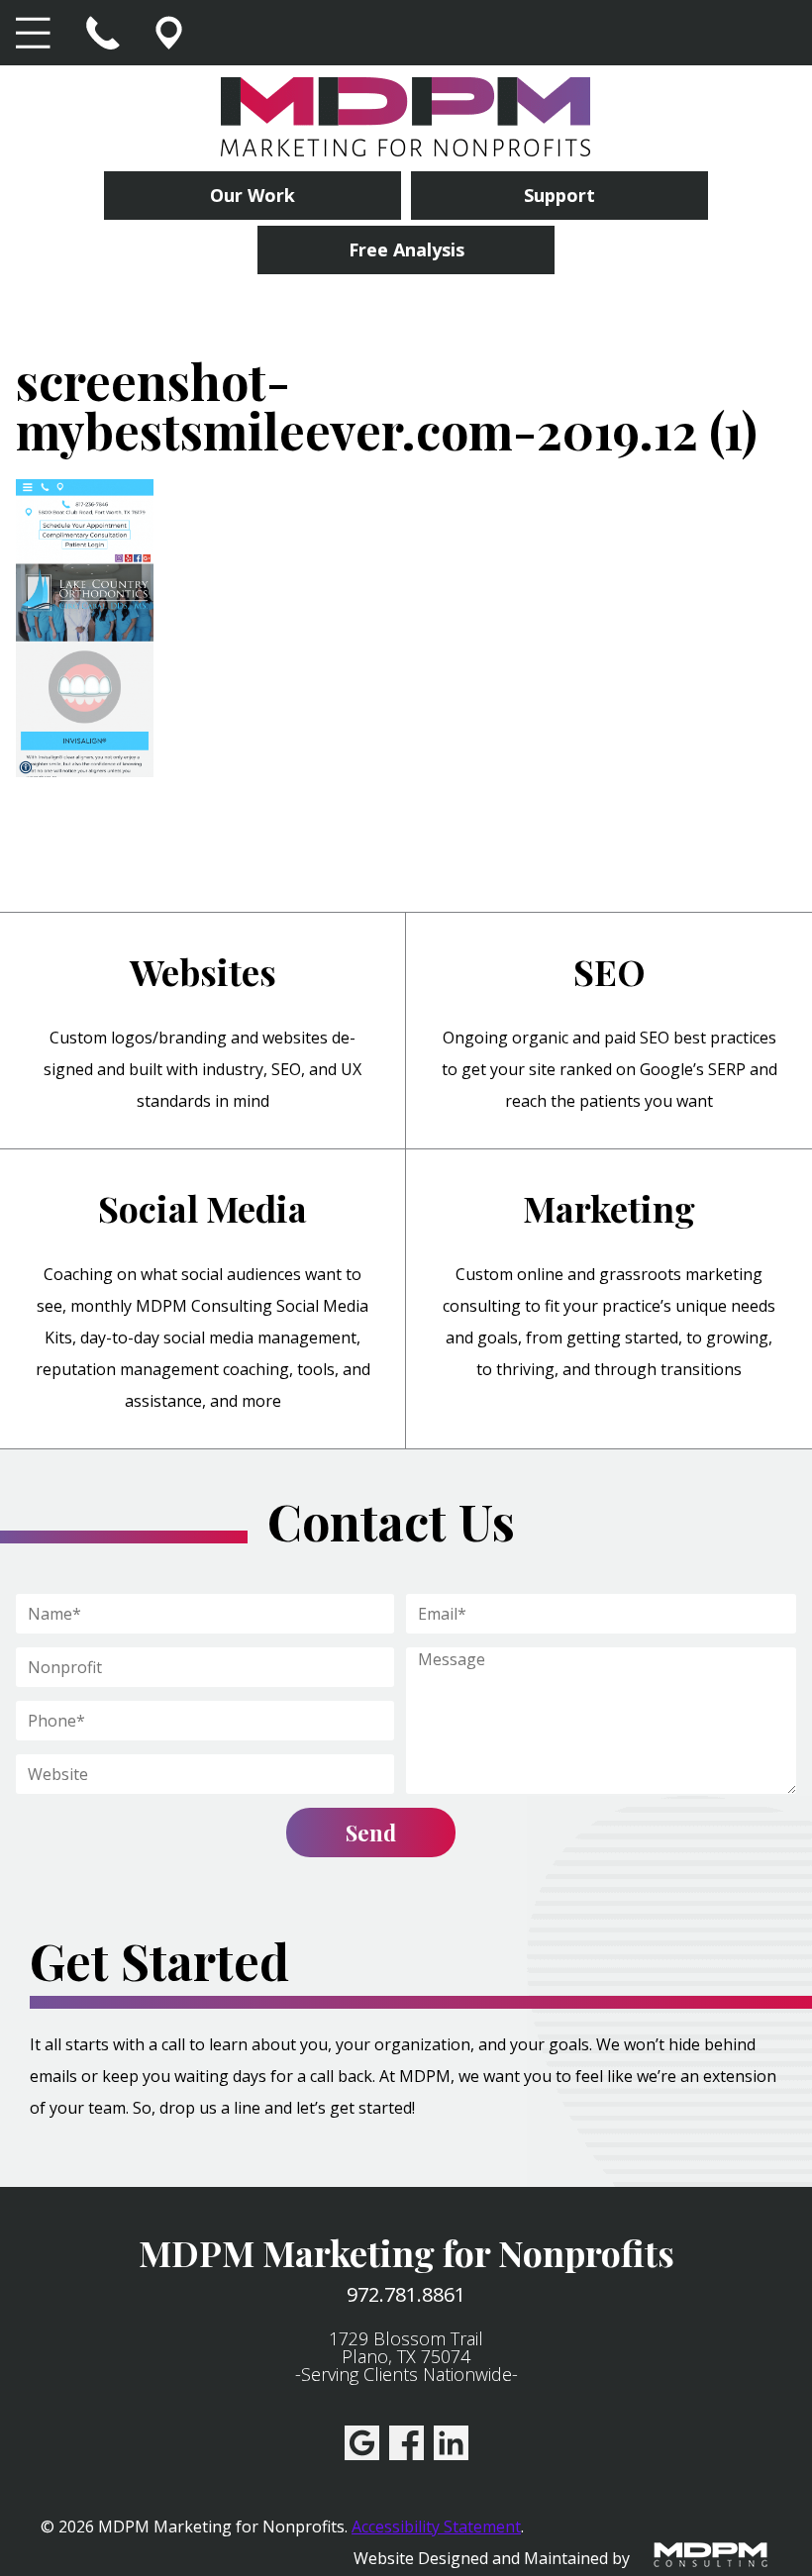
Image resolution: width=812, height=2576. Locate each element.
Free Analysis (406, 249)
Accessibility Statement (436, 2526)
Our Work (253, 195)
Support (559, 195)
